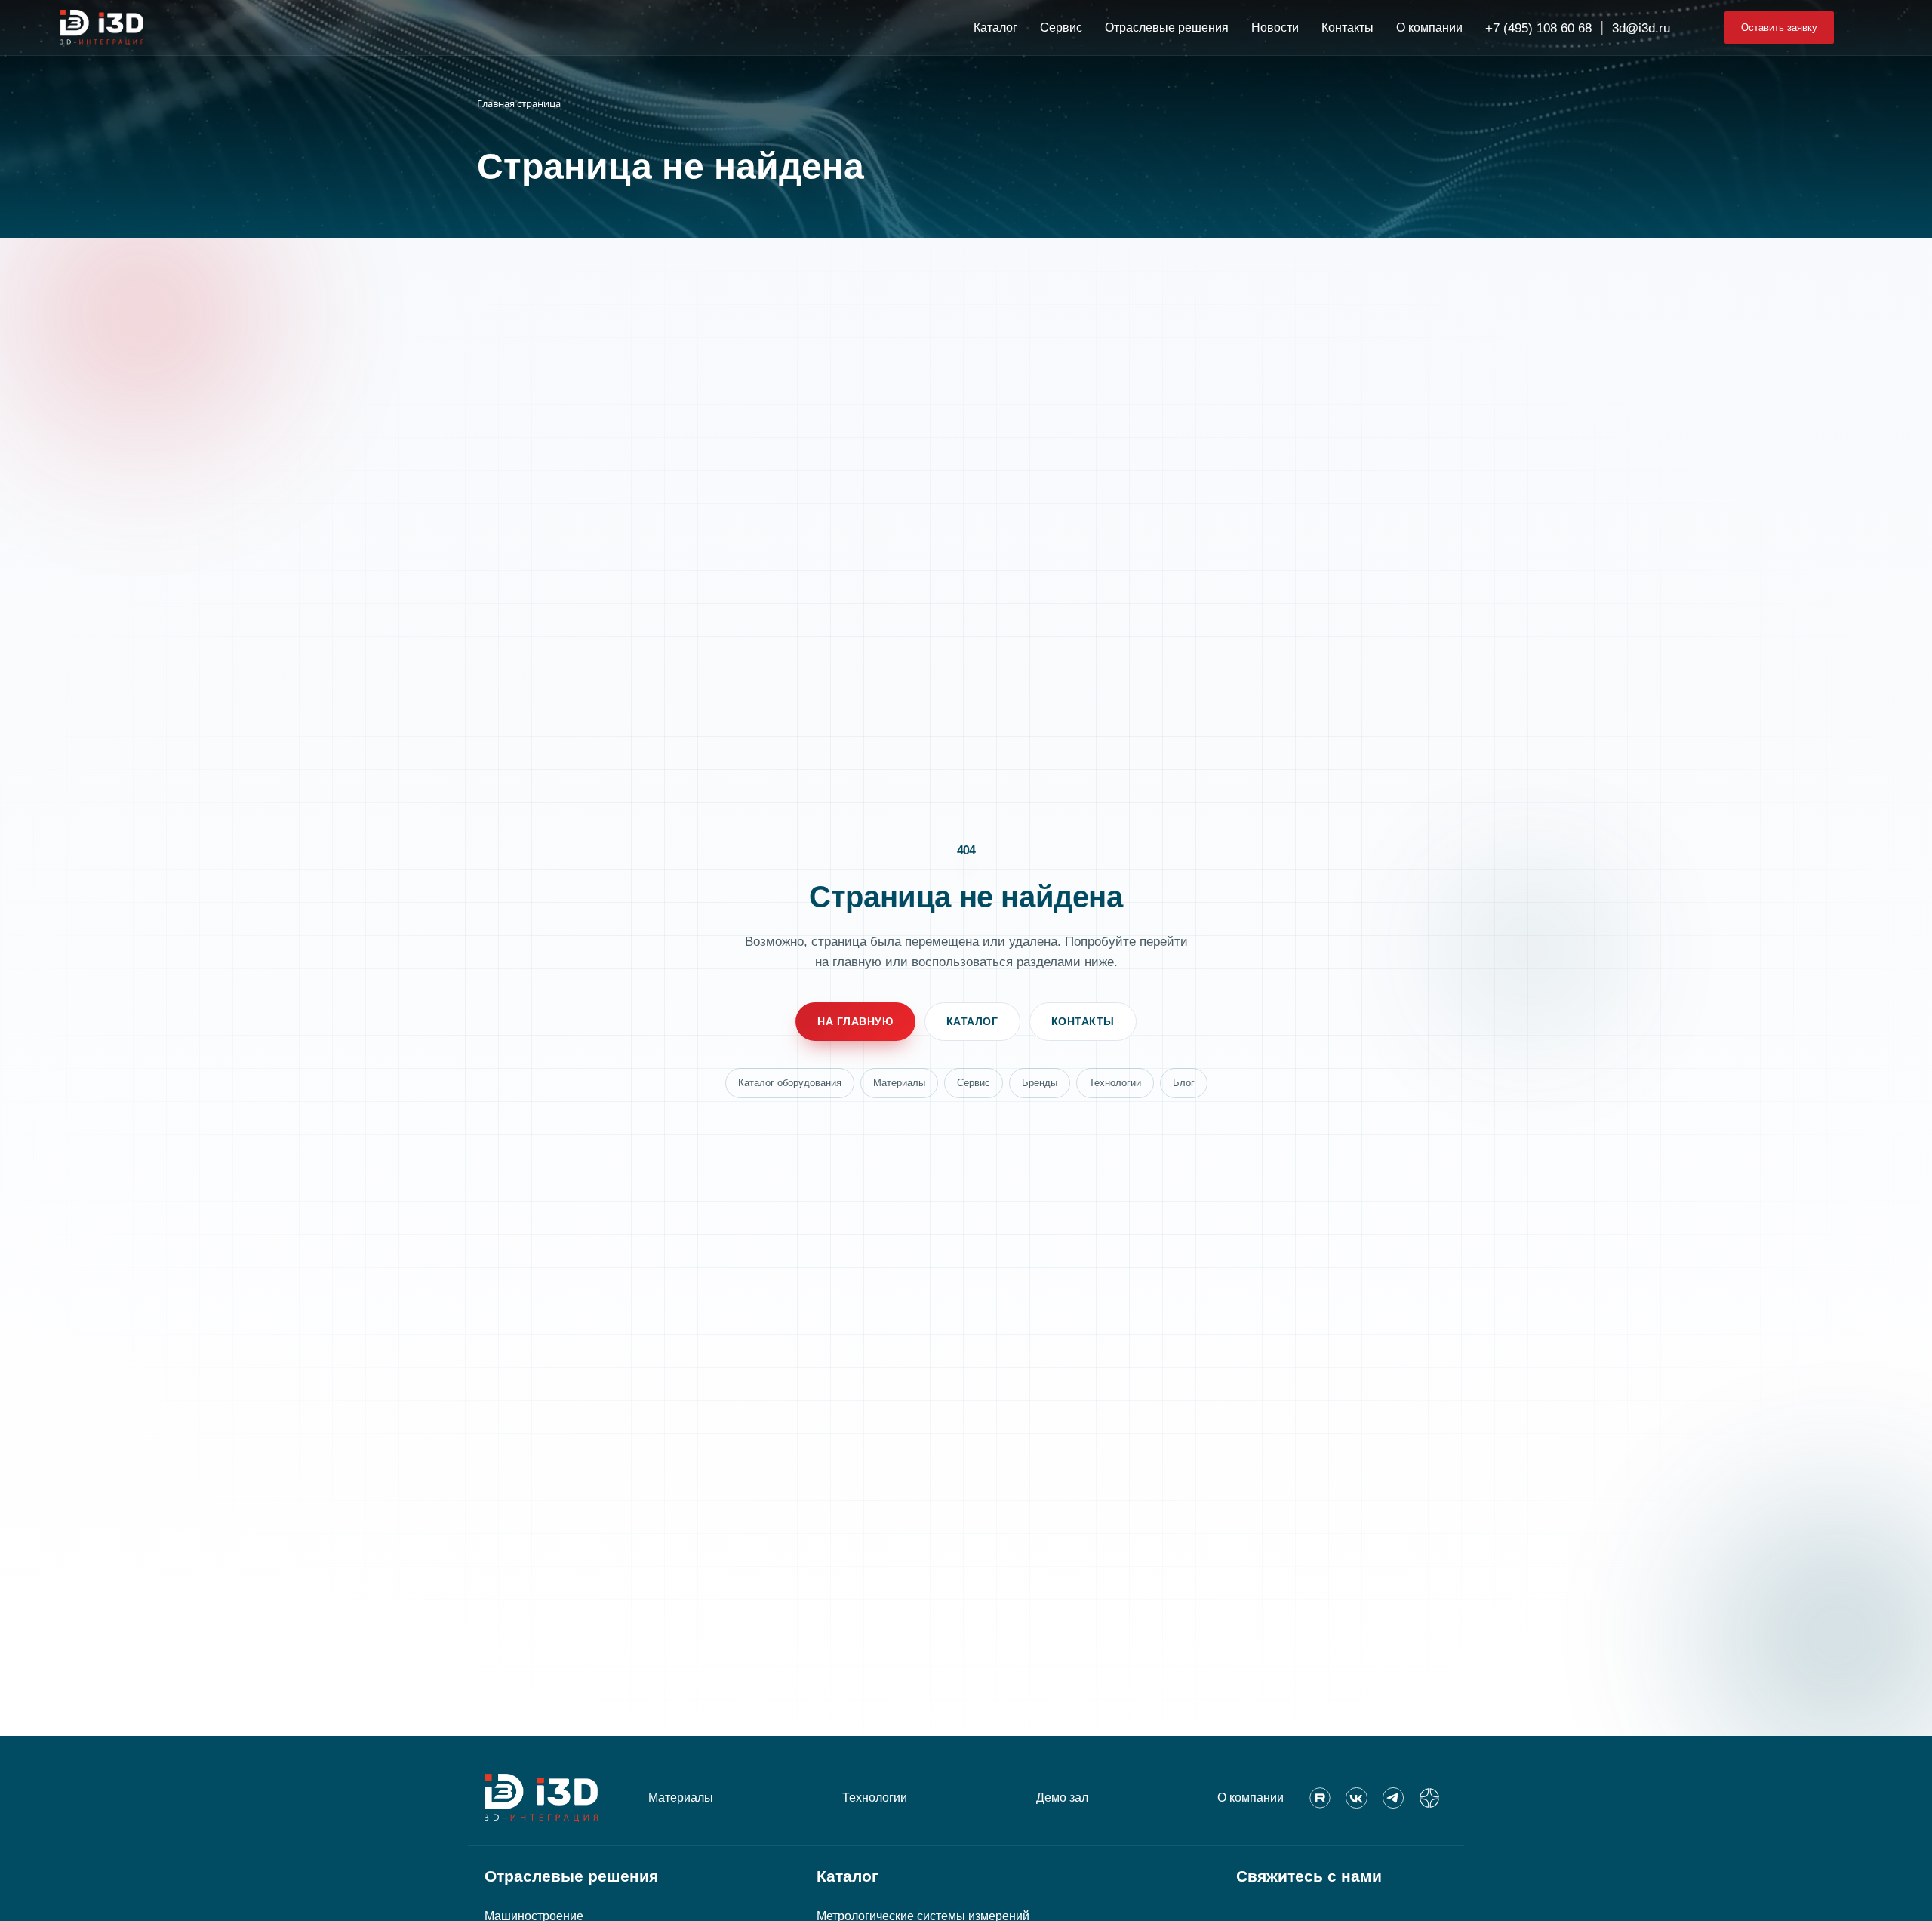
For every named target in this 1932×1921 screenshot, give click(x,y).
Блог (1184, 1083)
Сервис (974, 1083)
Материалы (899, 1083)
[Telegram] (1393, 1798)
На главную (855, 1021)
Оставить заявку (1779, 28)
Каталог (972, 1021)
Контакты (1083, 1021)
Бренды (1040, 1083)
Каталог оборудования (790, 1083)
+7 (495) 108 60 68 (1538, 28)
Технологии (1115, 1083)
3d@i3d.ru (1641, 28)
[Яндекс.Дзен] (1429, 1798)
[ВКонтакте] (1356, 1798)
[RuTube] (1320, 1798)
